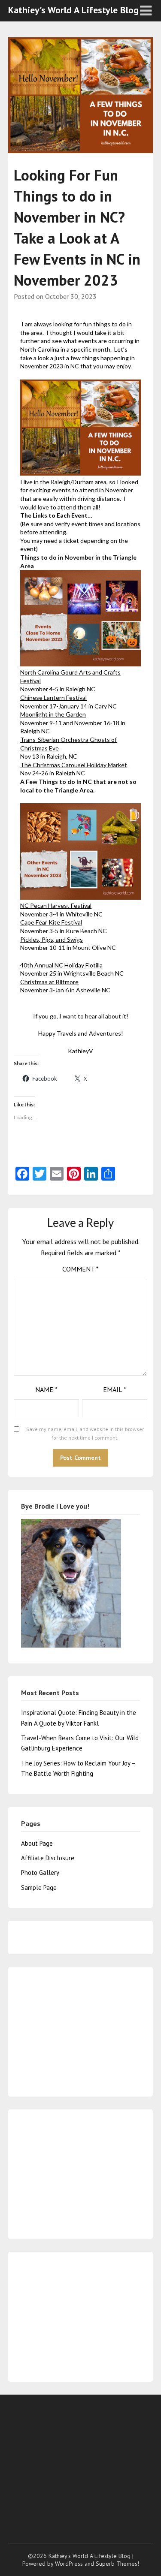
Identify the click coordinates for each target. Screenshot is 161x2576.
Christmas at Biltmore (49, 982)
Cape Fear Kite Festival (51, 922)
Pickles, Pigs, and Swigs (52, 939)
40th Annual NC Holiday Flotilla (61, 965)
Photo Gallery (40, 1872)
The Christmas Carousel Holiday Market (74, 765)
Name (46, 1389)
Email (115, 1389)
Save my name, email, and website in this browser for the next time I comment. (85, 1433)
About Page (37, 1843)
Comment (80, 1269)
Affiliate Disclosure (48, 1858)
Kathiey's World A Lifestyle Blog (73, 10)
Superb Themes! (117, 2564)
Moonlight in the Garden (53, 714)
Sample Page (39, 1888)
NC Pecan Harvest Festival (56, 905)
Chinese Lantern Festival (53, 697)
